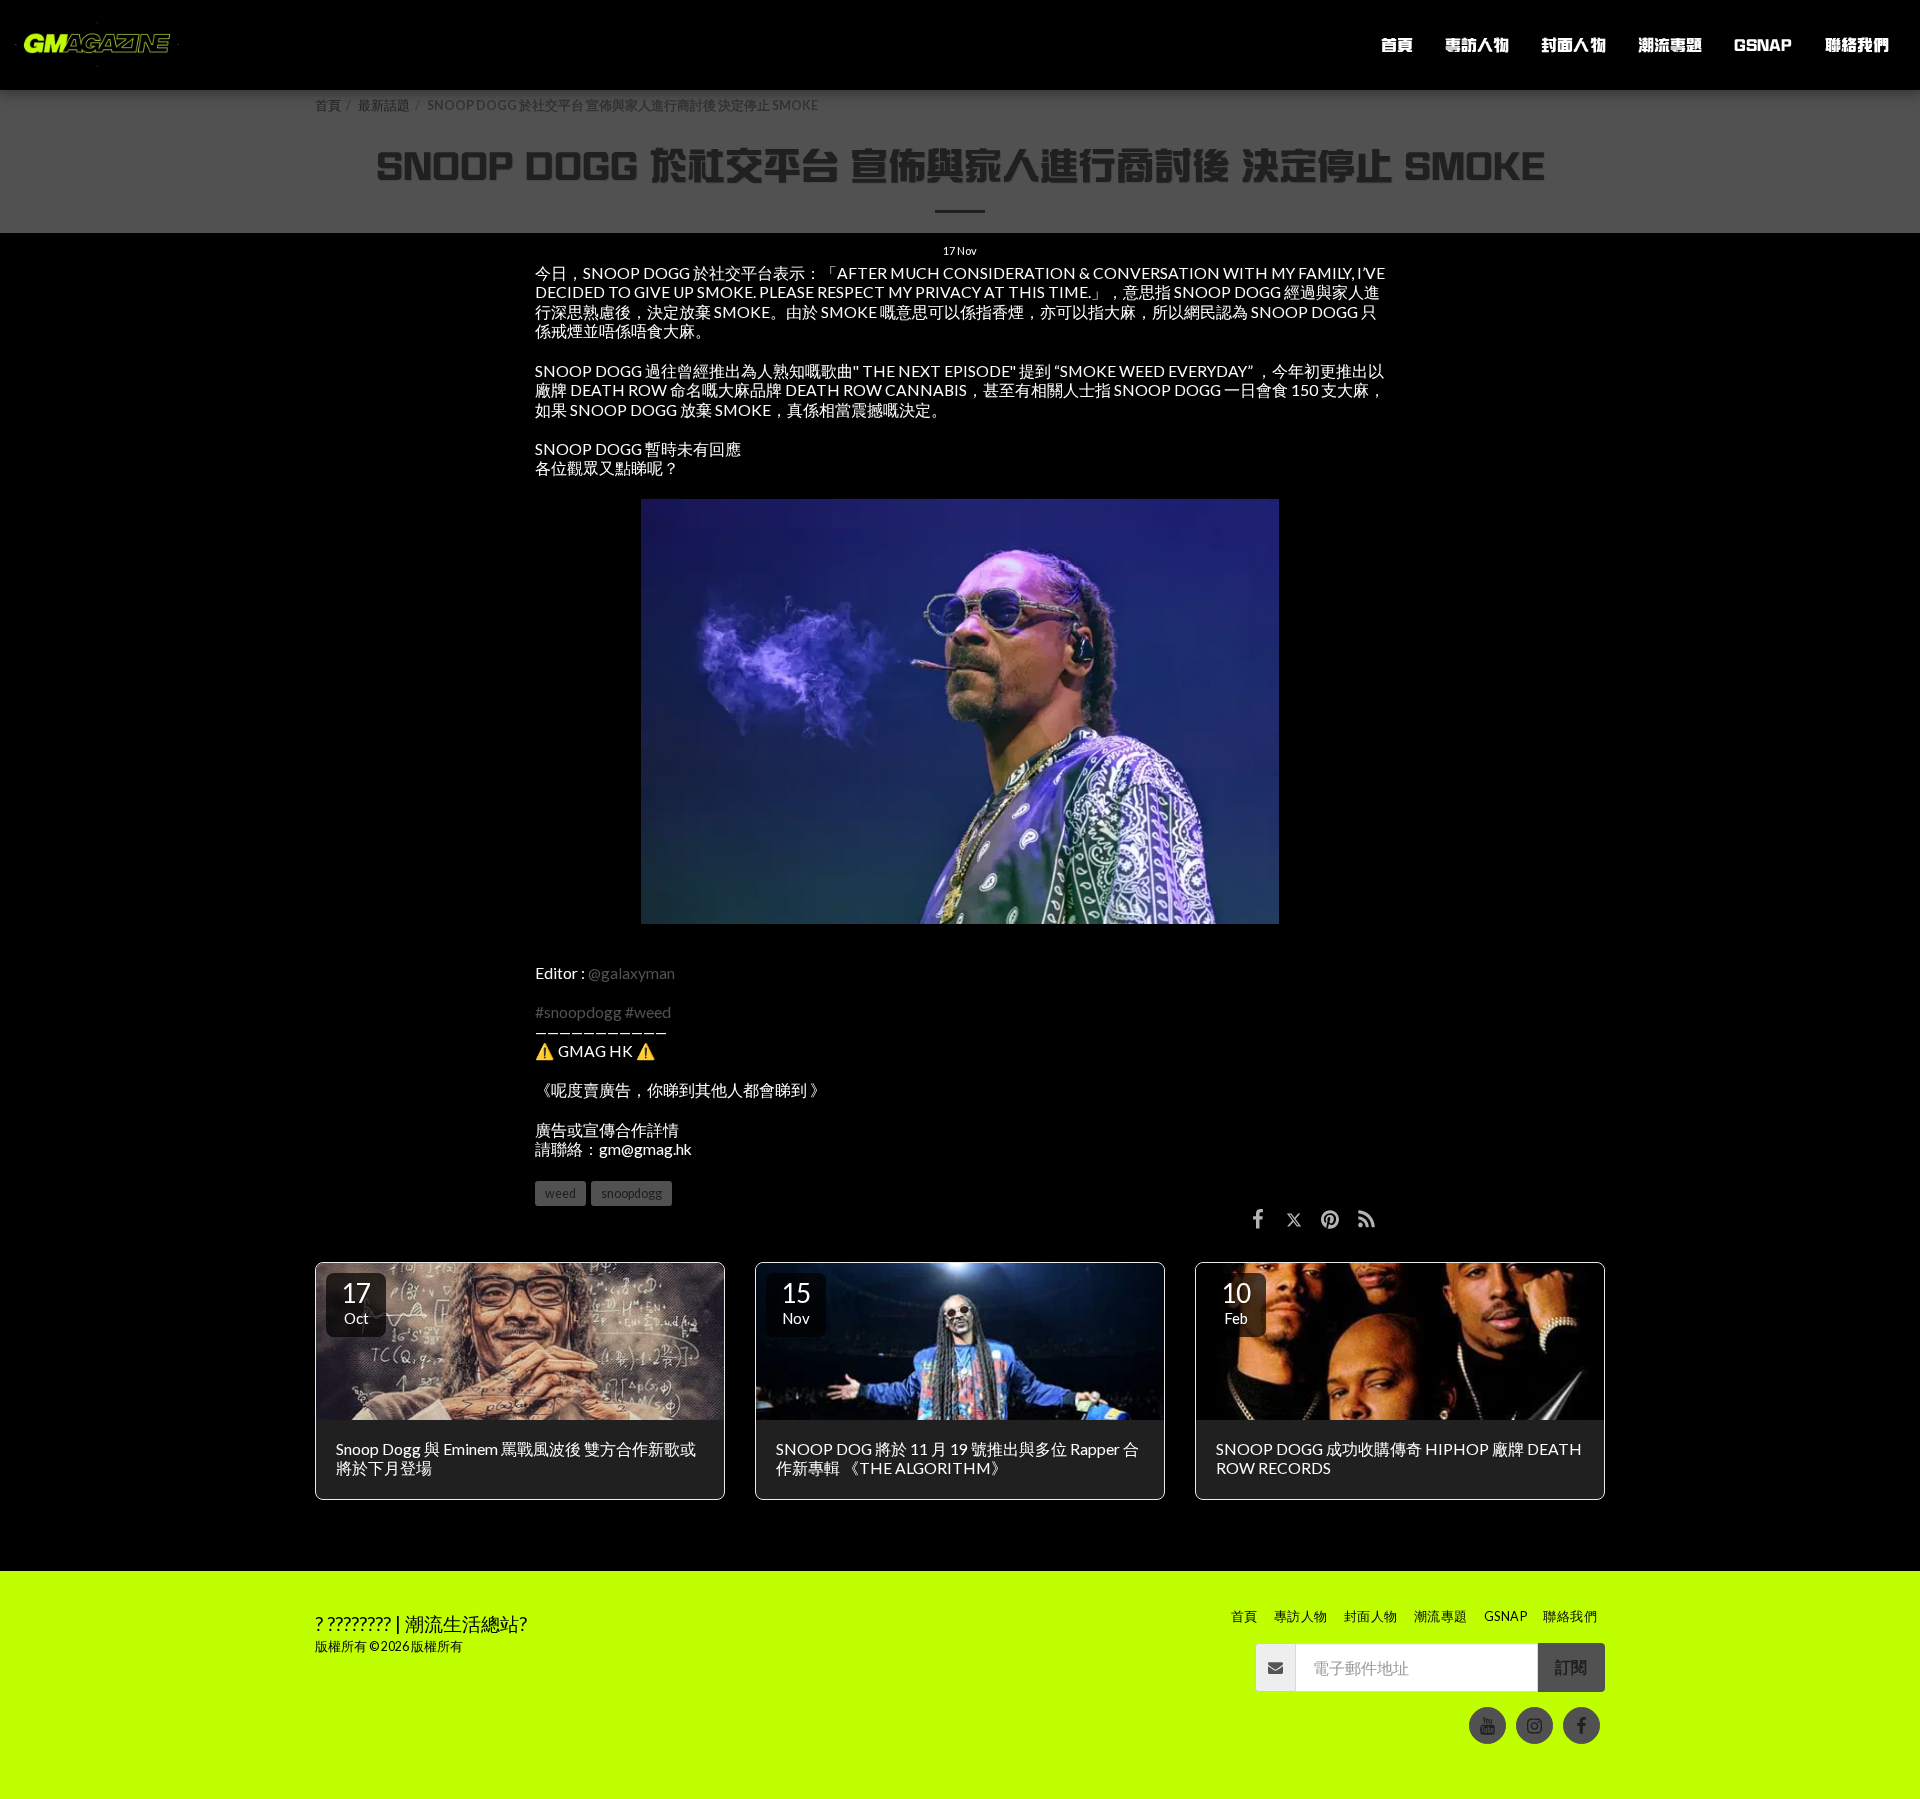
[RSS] (1367, 1218)
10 (1236, 1302)
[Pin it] (1330, 1218)
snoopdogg (631, 1193)
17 (356, 1302)
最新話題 (384, 105)
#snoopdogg (578, 1012)
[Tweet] (1294, 1218)
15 (796, 1302)
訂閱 (1571, 1667)
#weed (648, 1012)
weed (560, 1193)
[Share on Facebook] (1258, 1218)
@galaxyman (631, 973)
